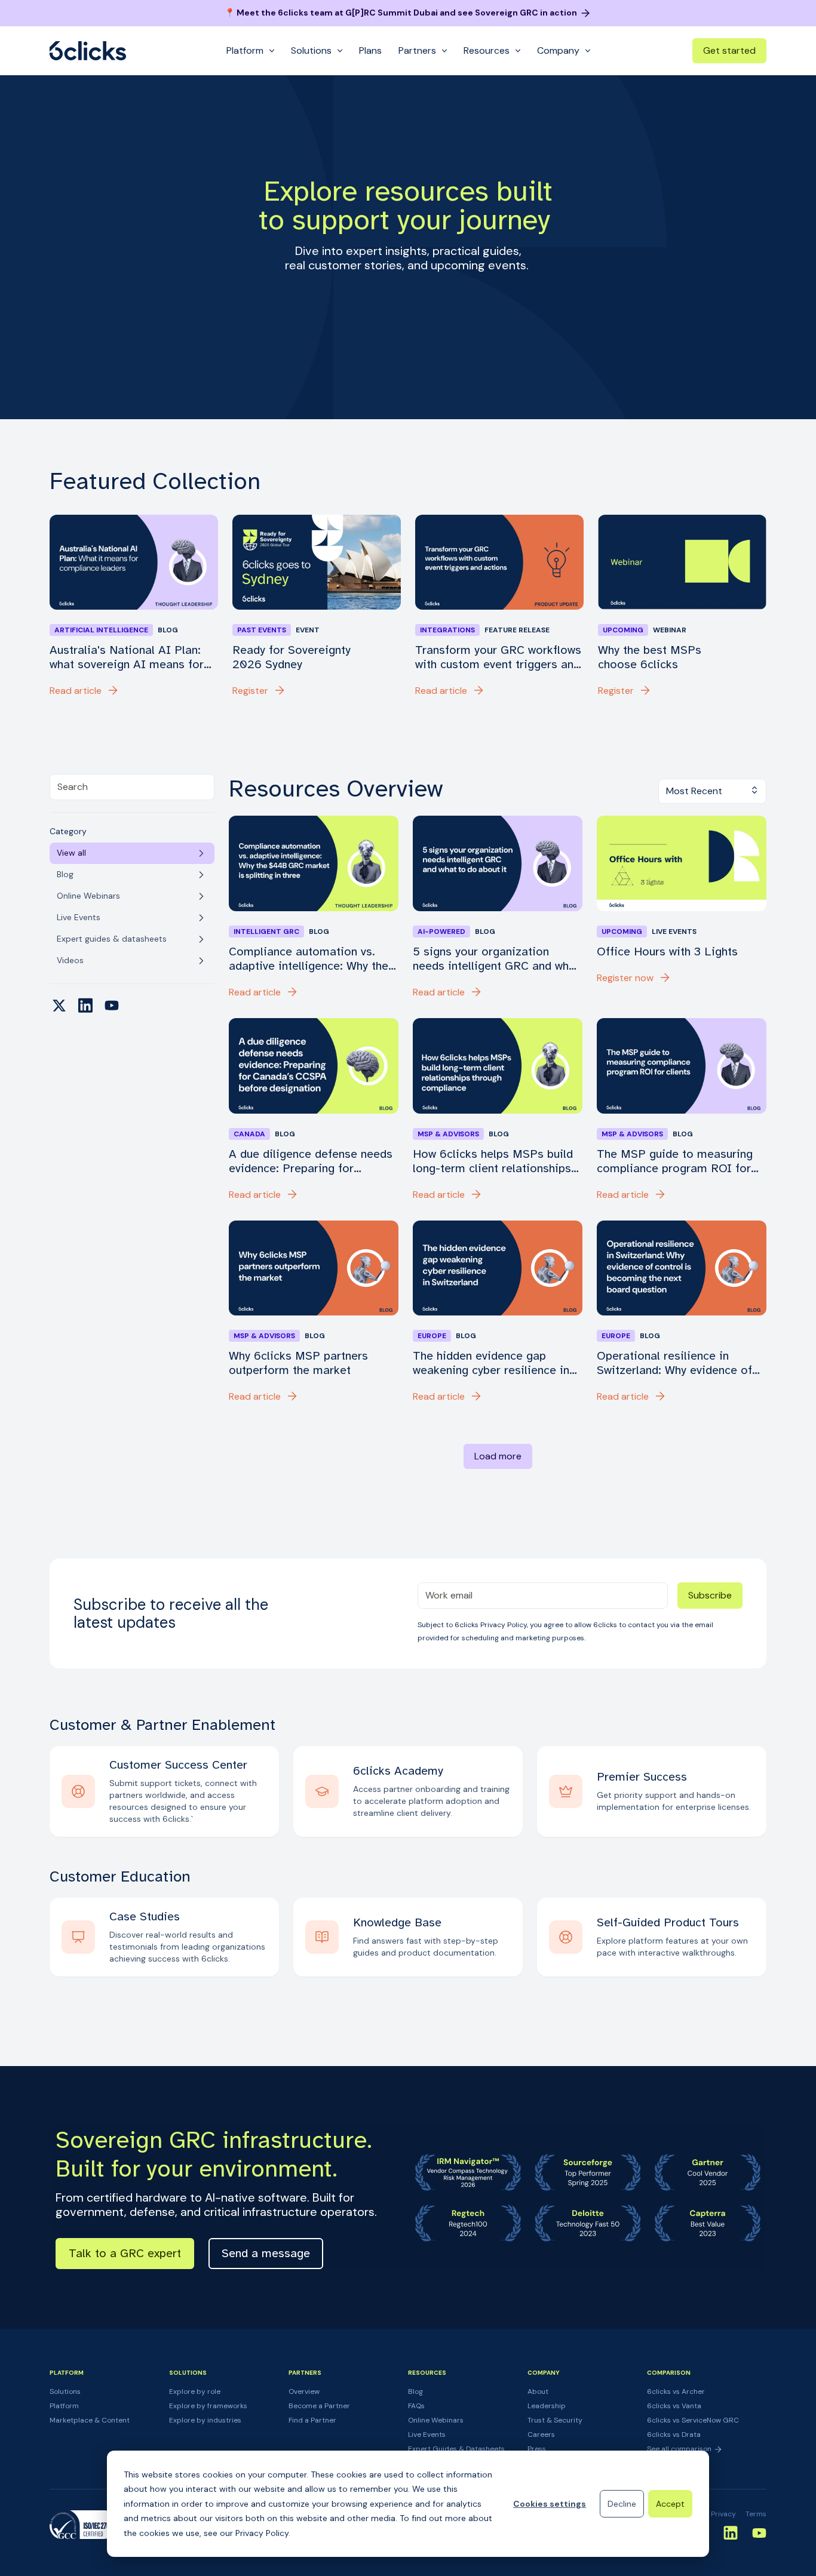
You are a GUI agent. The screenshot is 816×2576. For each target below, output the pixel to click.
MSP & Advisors (448, 1134)
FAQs (416, 2406)
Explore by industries (205, 2420)
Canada (249, 1134)
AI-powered (441, 932)
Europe (432, 1336)
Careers (541, 2434)
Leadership (547, 2406)
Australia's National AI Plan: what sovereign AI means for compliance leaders (127, 657)
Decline (622, 2504)
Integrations (447, 630)
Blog (415, 2391)
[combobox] (132, 787)
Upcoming (623, 630)
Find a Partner (312, 2420)
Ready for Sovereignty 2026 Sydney (292, 657)
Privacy (723, 2514)
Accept (670, 2504)
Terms (756, 2514)
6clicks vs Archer (676, 2391)
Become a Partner (319, 2406)
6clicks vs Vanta (674, 2406)
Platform (64, 2406)
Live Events (427, 2434)
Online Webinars (436, 2420)
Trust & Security (555, 2420)
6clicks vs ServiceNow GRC (693, 2420)
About (538, 2391)
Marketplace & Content (90, 2420)
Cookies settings (550, 2504)
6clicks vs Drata (674, 2434)
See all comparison (680, 2449)
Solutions (65, 2391)
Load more (498, 1456)
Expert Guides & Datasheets (456, 2449)
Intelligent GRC (266, 932)
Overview (304, 2391)
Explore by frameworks (208, 2406)
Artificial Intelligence (101, 630)
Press (537, 2449)
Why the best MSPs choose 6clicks (650, 657)
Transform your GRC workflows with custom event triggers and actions (498, 657)
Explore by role (195, 2391)
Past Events (262, 630)
